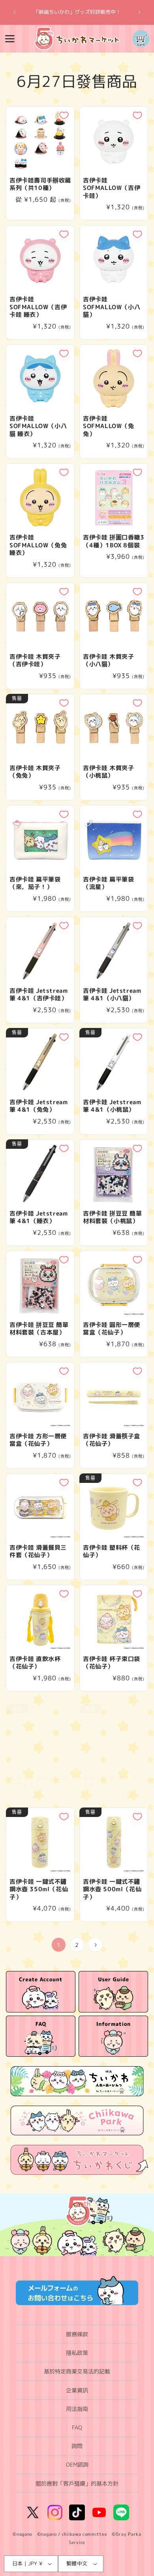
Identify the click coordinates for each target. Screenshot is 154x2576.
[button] (10, 39)
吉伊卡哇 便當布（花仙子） (112, 1782)
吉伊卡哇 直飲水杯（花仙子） (35, 1663)
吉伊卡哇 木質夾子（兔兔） (35, 772)
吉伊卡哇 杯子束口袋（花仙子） (112, 1663)
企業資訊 (77, 2390)
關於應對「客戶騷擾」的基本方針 (77, 2483)
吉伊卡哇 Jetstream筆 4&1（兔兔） (38, 1106)
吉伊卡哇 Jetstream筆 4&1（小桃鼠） (112, 1106)
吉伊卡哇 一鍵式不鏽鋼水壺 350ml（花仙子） (39, 1889)
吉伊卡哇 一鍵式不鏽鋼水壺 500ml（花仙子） (112, 1889)
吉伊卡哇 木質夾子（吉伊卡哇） (35, 660)
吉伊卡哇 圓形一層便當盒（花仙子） (112, 1329)
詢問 (77, 2446)
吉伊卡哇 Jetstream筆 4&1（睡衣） (38, 1217)
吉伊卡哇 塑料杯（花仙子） (112, 1551)
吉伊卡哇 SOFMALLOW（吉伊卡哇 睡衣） (38, 307)
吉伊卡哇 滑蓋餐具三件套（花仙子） (38, 1551)
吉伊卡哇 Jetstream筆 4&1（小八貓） (112, 995)
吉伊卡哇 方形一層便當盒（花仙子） (38, 1440)
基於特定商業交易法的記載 (77, 2371)
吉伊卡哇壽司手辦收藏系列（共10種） (40, 184)
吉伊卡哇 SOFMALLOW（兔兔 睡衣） (38, 545)
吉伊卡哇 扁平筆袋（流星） (108, 883)
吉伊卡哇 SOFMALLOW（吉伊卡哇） (112, 188)
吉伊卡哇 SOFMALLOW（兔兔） (109, 426)
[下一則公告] (139, 12)
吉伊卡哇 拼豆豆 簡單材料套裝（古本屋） (39, 1329)
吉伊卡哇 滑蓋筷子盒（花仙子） (112, 1440)
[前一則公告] (15, 12)
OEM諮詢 (77, 2464)
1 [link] (59, 1945)
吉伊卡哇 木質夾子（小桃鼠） (108, 772)
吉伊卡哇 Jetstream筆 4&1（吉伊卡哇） (38, 995)
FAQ (77, 2427)
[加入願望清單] (64, 115)
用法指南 (77, 2409)
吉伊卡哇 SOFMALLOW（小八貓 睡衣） (38, 426)
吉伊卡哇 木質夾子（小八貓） (108, 660)
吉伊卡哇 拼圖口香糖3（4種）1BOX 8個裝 (114, 541)
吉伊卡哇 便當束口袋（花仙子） (38, 1782)
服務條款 (77, 2334)
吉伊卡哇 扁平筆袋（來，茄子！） (35, 883)
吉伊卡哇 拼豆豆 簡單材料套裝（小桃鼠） (113, 1217)
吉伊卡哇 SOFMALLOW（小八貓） (112, 307)
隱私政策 (77, 2353)
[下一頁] (95, 1945)
